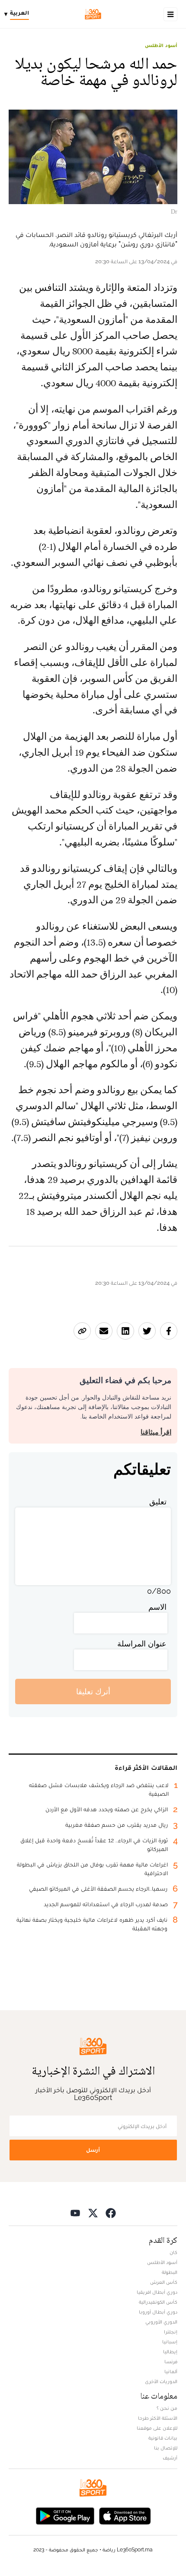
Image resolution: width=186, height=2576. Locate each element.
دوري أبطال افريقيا (157, 2292)
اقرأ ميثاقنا (156, 1432)
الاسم (157, 1607)
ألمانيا (171, 2371)
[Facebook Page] (111, 2212)
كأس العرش (164, 2282)
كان (173, 2252)
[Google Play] (65, 2515)
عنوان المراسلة (142, 1644)
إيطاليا (170, 2352)
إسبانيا (170, 2342)
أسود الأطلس (161, 45)
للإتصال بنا (166, 2448)
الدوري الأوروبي (161, 2322)
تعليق (158, 1502)
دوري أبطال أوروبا (158, 2312)
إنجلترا (171, 2332)
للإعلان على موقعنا (157, 2428)
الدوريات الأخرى (161, 2381)
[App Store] (125, 2515)
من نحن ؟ (167, 2408)
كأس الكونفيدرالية (158, 2302)
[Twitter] (93, 2212)
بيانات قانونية (163, 2438)
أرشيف (170, 2458)
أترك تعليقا (93, 1692)
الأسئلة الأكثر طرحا (158, 2418)
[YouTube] (75, 2212)
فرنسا (171, 2362)
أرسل (93, 2150)
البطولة (170, 2272)
